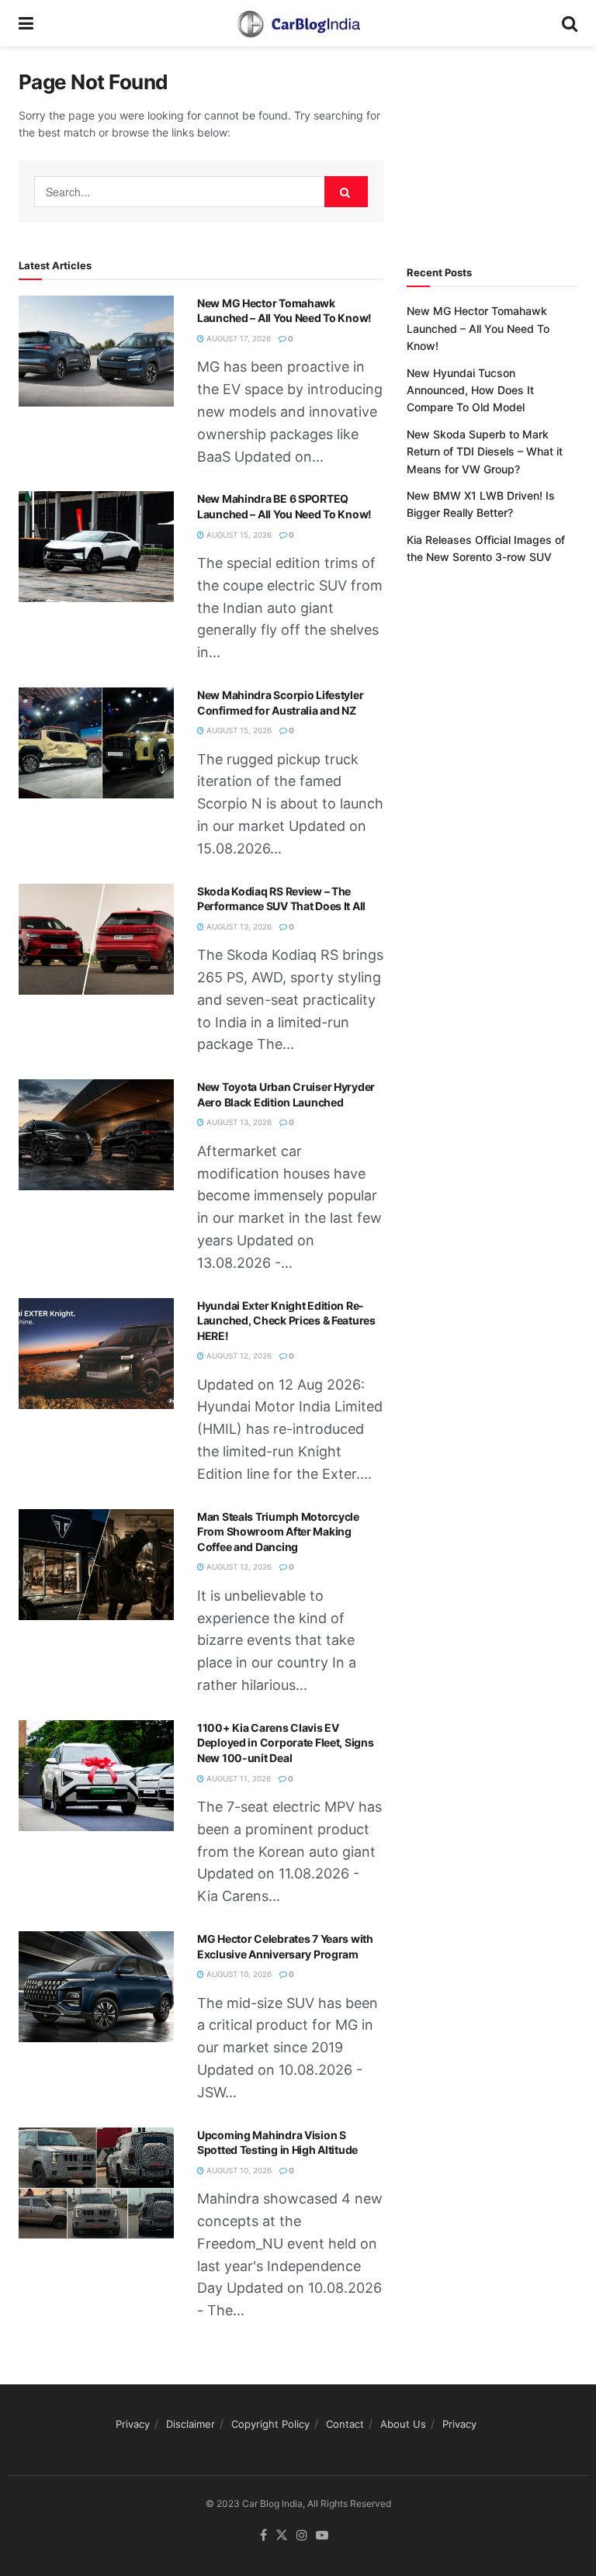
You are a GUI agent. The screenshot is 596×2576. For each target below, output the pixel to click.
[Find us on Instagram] (302, 2536)
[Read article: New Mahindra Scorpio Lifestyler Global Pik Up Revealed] (96, 743)
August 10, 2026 (238, 1974)
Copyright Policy (270, 2424)
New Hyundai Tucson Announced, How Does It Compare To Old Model (470, 390)
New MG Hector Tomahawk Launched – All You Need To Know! (478, 328)
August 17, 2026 (237, 338)
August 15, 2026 (238, 535)
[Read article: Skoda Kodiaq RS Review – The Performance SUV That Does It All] (96, 939)
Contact (345, 2424)
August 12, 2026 (238, 1356)
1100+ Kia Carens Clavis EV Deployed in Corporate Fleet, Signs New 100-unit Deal (285, 1743)
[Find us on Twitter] (282, 2536)
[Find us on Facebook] (263, 2536)
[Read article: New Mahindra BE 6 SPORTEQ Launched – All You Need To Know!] (96, 547)
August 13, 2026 (238, 926)
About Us (403, 2424)
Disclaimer (191, 2424)
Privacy (133, 2424)
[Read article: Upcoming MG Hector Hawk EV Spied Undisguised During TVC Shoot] (96, 351)
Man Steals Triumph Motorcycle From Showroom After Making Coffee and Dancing (278, 1532)
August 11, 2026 (237, 1778)
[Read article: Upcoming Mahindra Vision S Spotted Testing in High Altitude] (96, 2183)
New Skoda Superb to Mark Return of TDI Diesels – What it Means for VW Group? (485, 452)
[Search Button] (570, 23)
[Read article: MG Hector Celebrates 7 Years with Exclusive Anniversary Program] (96, 1987)
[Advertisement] (501, 147)
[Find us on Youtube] (322, 2536)
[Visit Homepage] (298, 23)
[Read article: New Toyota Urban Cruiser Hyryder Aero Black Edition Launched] (96, 1135)
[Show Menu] (26, 23)
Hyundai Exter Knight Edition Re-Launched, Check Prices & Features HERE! (286, 1321)
